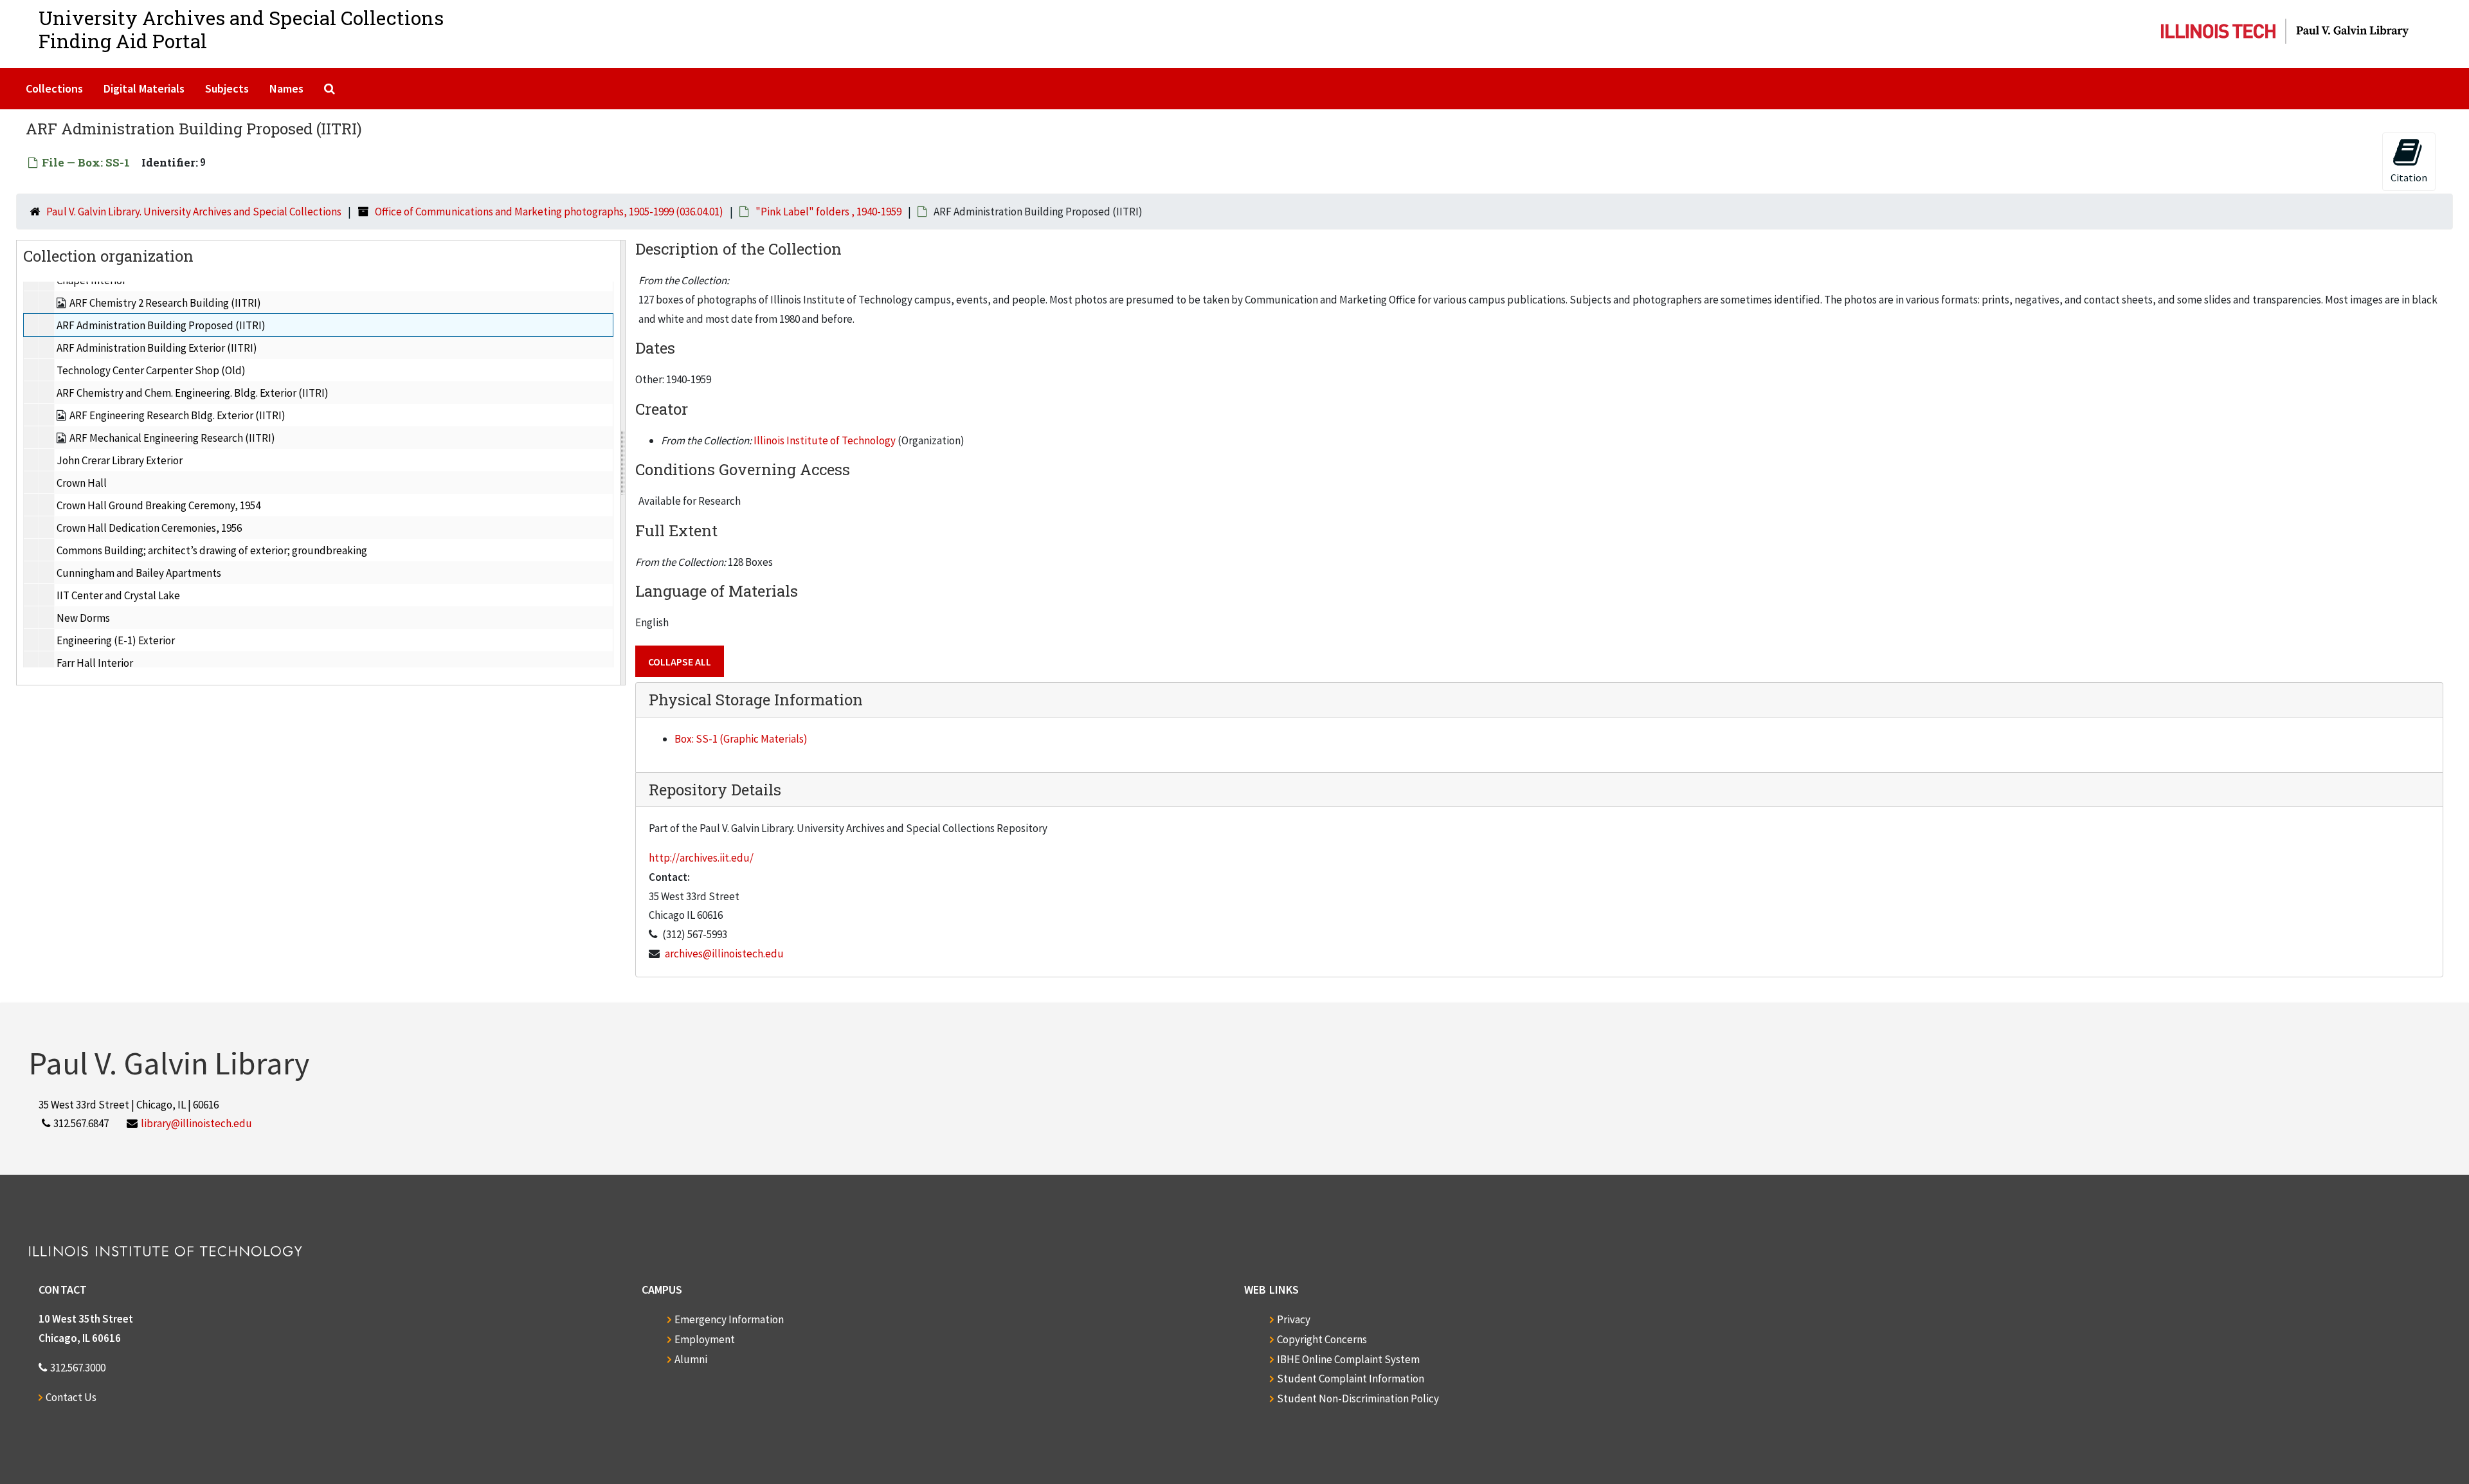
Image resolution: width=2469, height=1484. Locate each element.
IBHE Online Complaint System (1348, 1359)
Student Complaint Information (1351, 1379)
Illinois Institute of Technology (825, 440)
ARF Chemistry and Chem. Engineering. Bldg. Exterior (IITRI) (193, 393)
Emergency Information (729, 1319)
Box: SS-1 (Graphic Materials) (741, 739)
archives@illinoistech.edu (724, 954)
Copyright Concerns (1322, 1339)
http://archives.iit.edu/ (701, 858)
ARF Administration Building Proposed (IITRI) (161, 325)
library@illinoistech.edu (196, 1123)
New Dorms (83, 618)
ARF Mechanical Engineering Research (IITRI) (172, 438)
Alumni (691, 1359)
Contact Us (71, 1397)
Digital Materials (144, 88)
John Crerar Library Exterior (120, 460)
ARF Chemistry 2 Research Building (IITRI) (165, 303)
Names (286, 88)
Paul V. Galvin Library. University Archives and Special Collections (194, 212)
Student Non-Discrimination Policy (1358, 1398)
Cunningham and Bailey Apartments (139, 573)
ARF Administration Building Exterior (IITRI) (157, 348)
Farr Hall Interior (95, 663)
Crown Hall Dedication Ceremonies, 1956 (149, 528)
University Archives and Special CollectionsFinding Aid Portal (241, 29)
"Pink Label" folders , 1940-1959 (828, 212)
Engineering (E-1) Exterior (116, 640)
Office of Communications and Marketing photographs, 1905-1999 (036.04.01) (549, 212)
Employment (705, 1339)
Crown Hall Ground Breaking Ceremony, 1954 (158, 505)
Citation (2409, 177)
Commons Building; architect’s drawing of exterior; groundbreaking (212, 550)
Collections (54, 88)
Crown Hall (82, 483)
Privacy (1294, 1319)
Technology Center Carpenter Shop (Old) (151, 370)
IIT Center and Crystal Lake (118, 595)
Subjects (227, 88)
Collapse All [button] (680, 662)
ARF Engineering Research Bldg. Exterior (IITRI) (177, 415)
